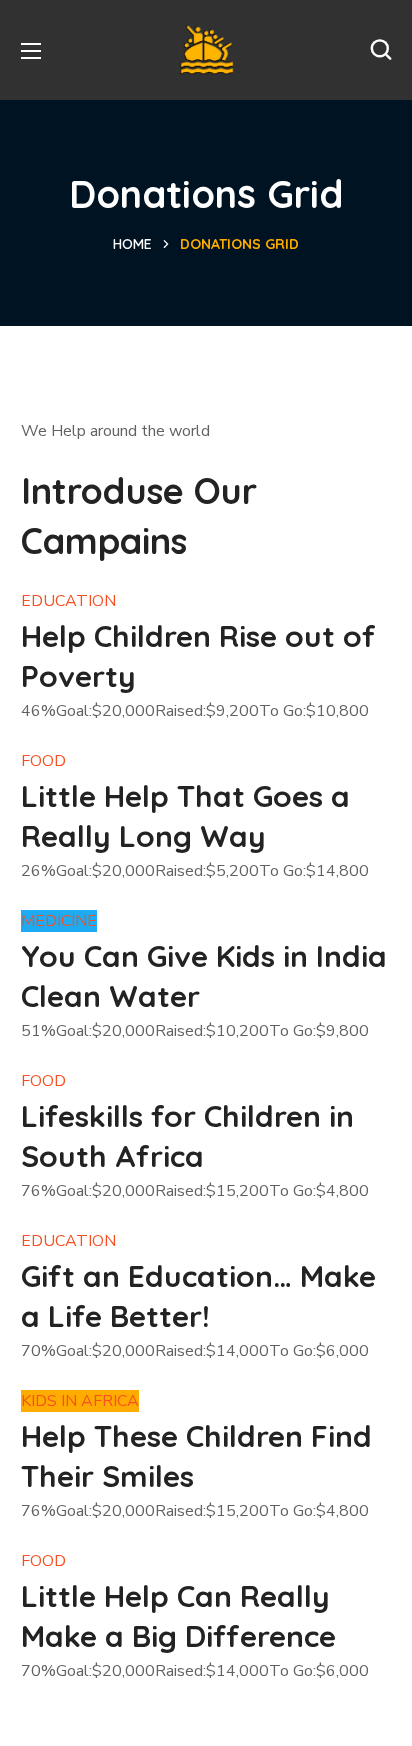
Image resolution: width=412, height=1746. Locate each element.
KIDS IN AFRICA (80, 1401)
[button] (381, 50)
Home (132, 244)
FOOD (43, 761)
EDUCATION (68, 601)
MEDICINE (59, 921)
